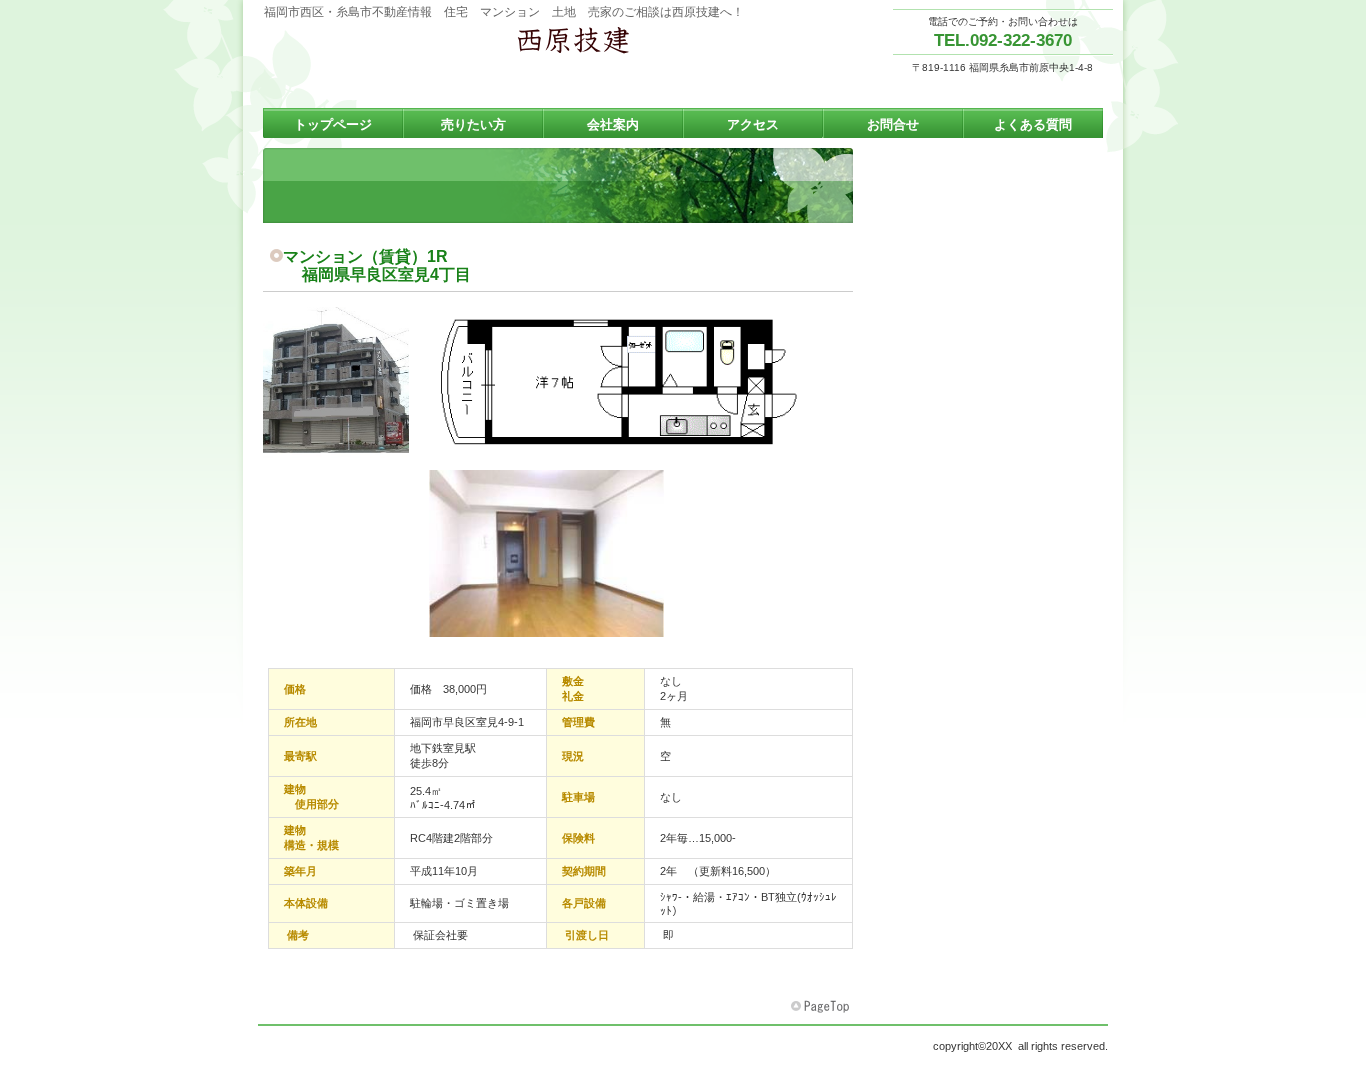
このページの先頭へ (822, 1007)
